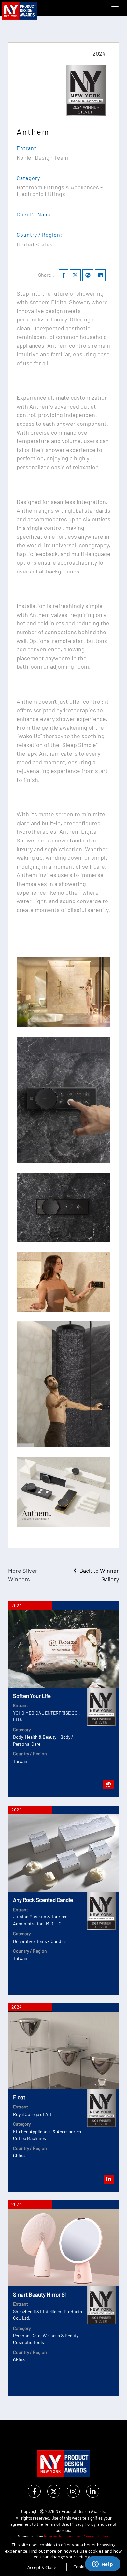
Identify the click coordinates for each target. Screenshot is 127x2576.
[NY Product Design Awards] (20, 11)
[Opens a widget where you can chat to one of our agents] (103, 2565)
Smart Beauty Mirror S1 (40, 2294)
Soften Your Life (32, 1696)
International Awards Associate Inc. (77, 2537)
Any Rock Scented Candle (43, 1900)
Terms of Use (56, 2524)
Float (19, 2097)
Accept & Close (42, 2567)
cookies (63, 2530)
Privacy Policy (83, 2524)
